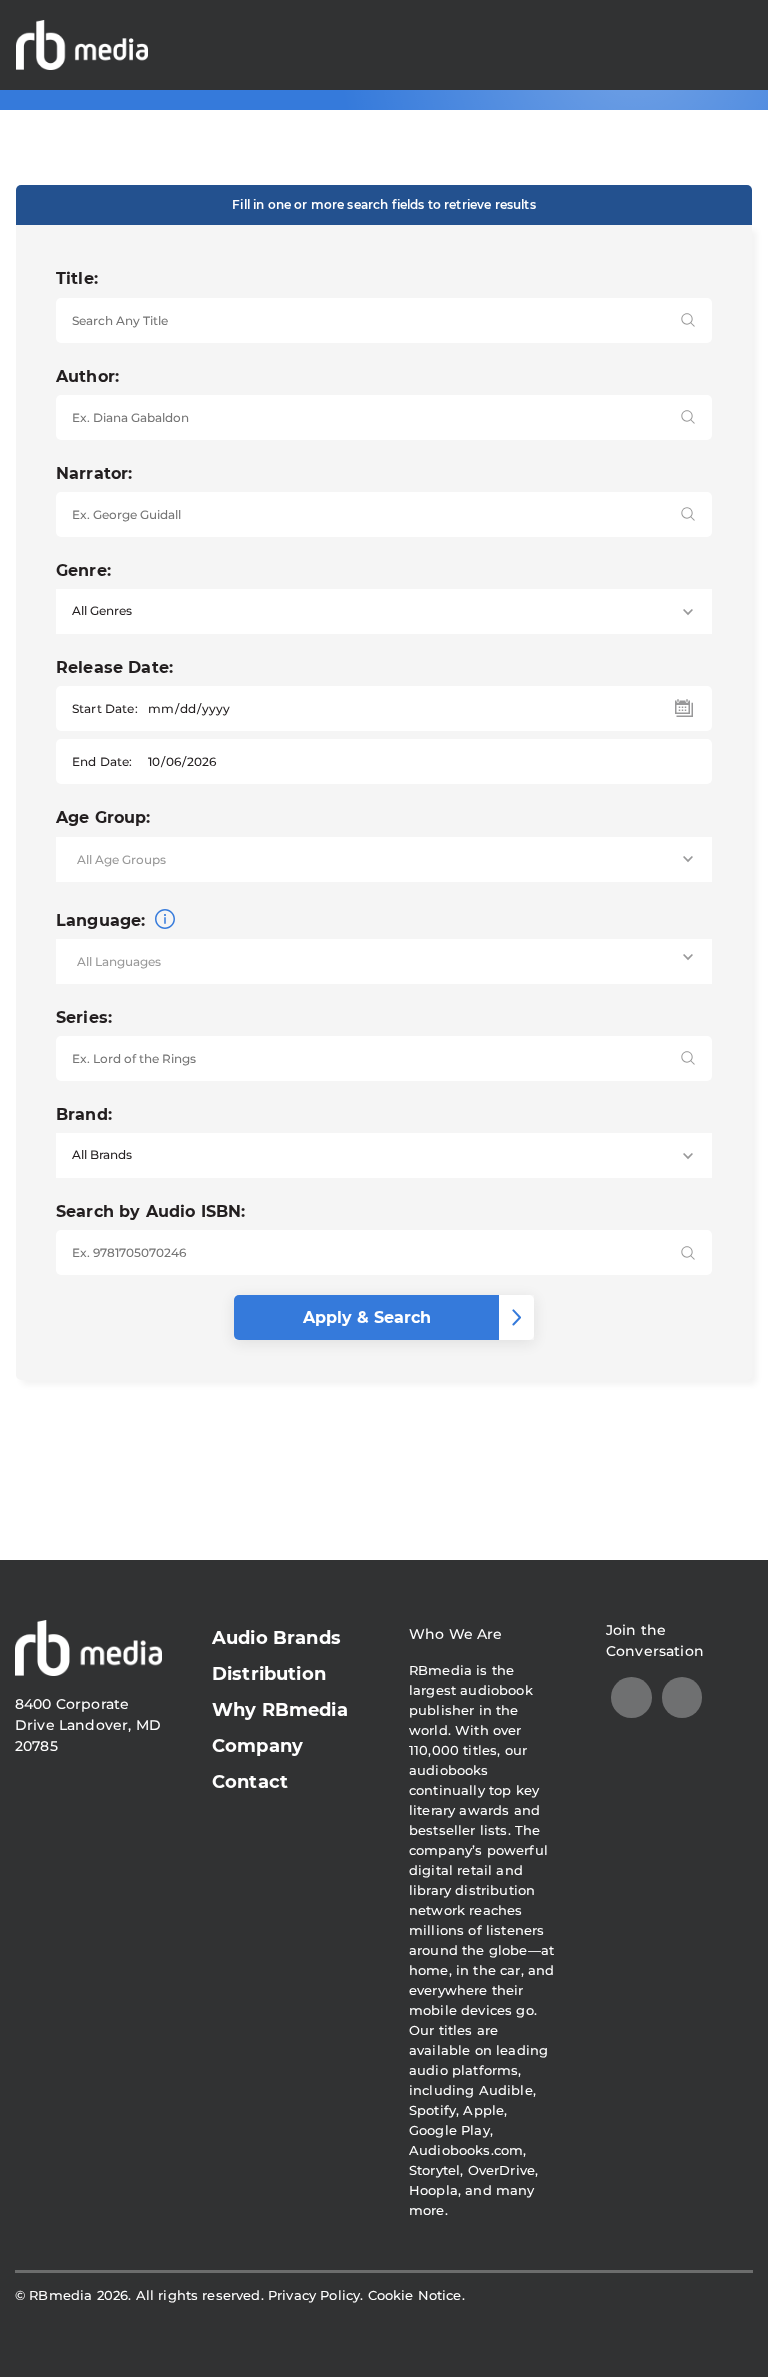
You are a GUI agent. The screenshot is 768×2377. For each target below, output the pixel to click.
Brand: (84, 1114)
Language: (103, 920)
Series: (84, 1017)
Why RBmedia (280, 1710)
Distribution (269, 1674)
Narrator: (94, 473)
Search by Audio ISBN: (150, 1211)
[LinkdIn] (631, 1697)
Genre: (83, 570)
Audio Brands (276, 1638)
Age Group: (103, 817)
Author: (87, 376)
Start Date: (105, 708)
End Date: (102, 761)
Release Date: (114, 667)
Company (257, 1746)
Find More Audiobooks (641, 44)
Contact (250, 1782)
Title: (77, 278)
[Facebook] (682, 1697)
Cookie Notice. (416, 2295)
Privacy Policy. (315, 2295)
